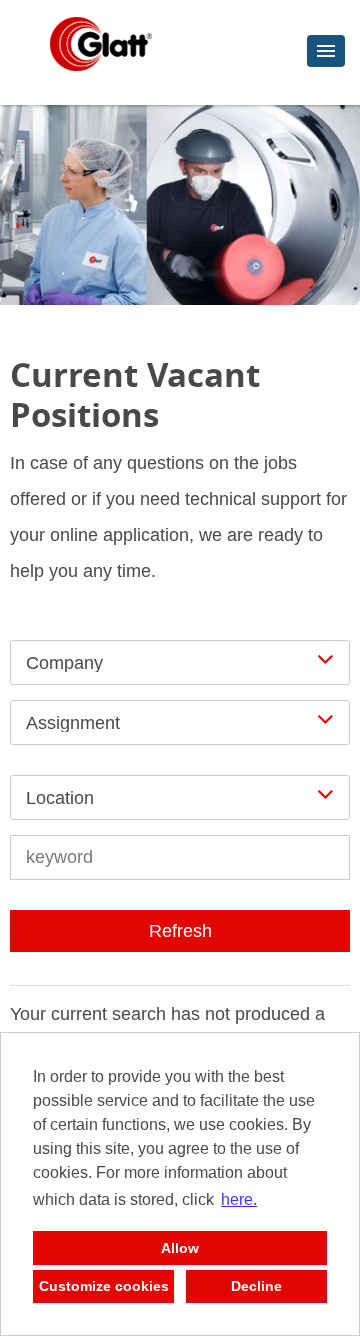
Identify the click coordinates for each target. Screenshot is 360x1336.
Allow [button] (180, 1248)
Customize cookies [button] (104, 1286)
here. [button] (239, 1199)
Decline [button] (256, 1286)
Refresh (180, 931)
